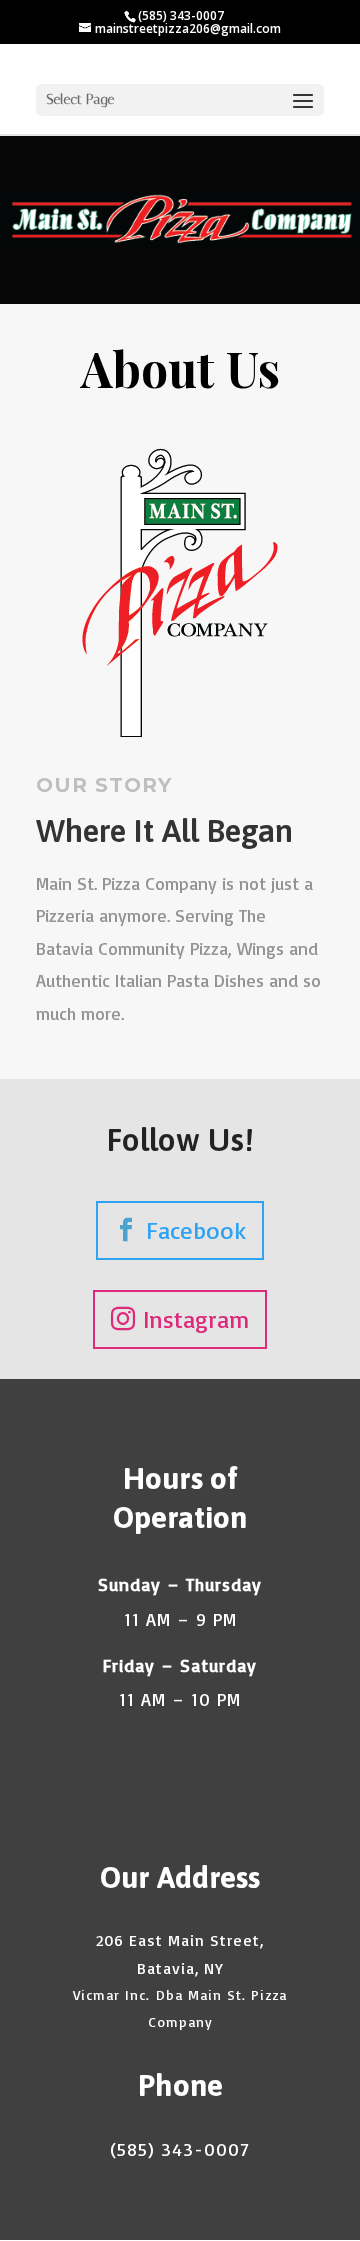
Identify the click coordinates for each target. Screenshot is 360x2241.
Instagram (196, 1319)
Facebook (196, 1230)
